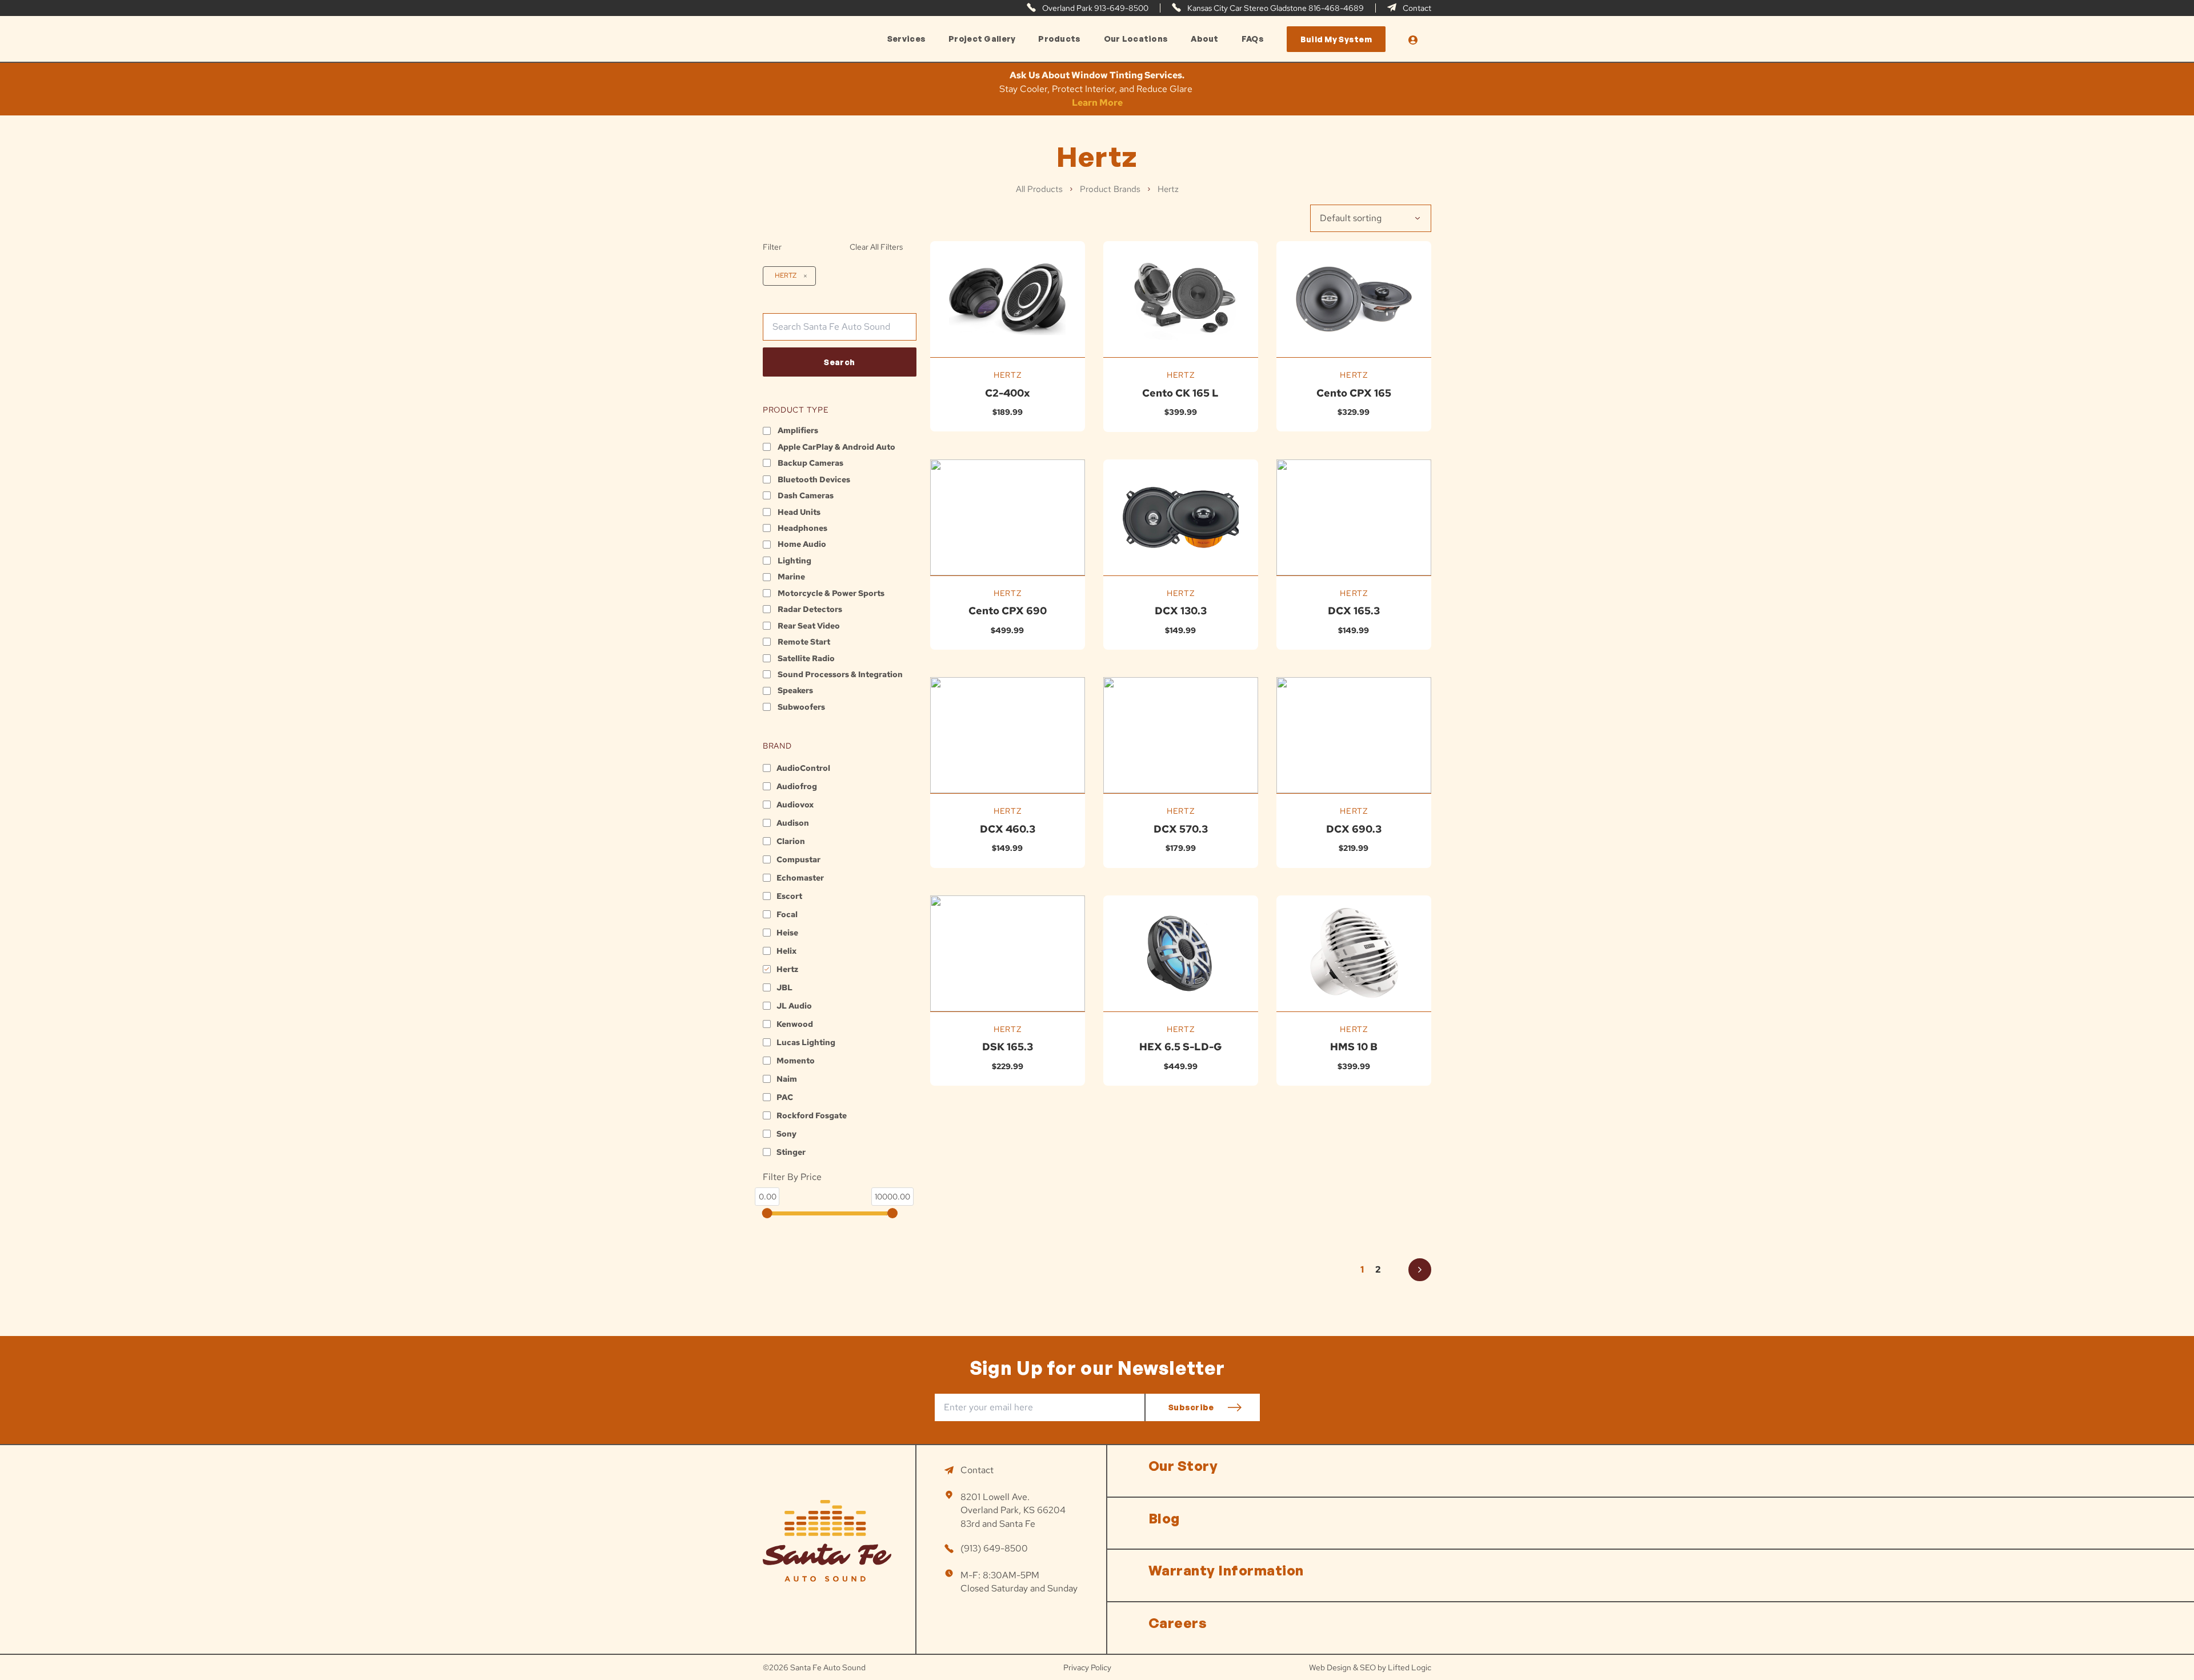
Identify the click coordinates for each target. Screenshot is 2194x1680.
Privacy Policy (1087, 1667)
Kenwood (795, 1024)
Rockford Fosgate (812, 1115)
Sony (786, 1134)
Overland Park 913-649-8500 (1094, 8)
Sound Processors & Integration (840, 674)
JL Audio (794, 1006)
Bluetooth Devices (814, 479)
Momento (796, 1061)
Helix (786, 951)
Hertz (786, 275)
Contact (1416, 8)
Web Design (1330, 1667)
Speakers (795, 690)
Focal (787, 914)
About (1204, 39)
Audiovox (795, 805)
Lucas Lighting (806, 1042)
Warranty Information (1226, 1570)
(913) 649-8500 (994, 1548)
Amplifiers (798, 430)
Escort (789, 896)
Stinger (791, 1152)
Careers (1178, 1623)
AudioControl (803, 768)
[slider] (767, 1213)
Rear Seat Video (809, 626)
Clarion (791, 841)
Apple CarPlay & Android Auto (836, 447)
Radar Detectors (810, 609)
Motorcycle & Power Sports (831, 593)
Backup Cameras (810, 463)
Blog (1164, 1518)
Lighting (794, 561)
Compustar (798, 859)
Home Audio (802, 544)
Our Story (1183, 1466)
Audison (793, 823)
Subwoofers (801, 707)
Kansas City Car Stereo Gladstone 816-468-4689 (1275, 8)
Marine (791, 577)
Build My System (1336, 39)
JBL (784, 987)
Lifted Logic (1410, 1667)
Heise (787, 933)
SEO (1368, 1667)
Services (906, 39)
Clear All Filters (876, 247)
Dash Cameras (806, 495)
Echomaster (800, 878)
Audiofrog (797, 786)
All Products (1039, 189)
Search (839, 362)
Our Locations (1136, 39)
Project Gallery (982, 39)
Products (1059, 39)
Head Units (799, 512)
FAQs (1253, 39)
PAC (785, 1097)
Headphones (802, 528)
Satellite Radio (806, 658)
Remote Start (804, 642)
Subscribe (1191, 1407)
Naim (787, 1079)
